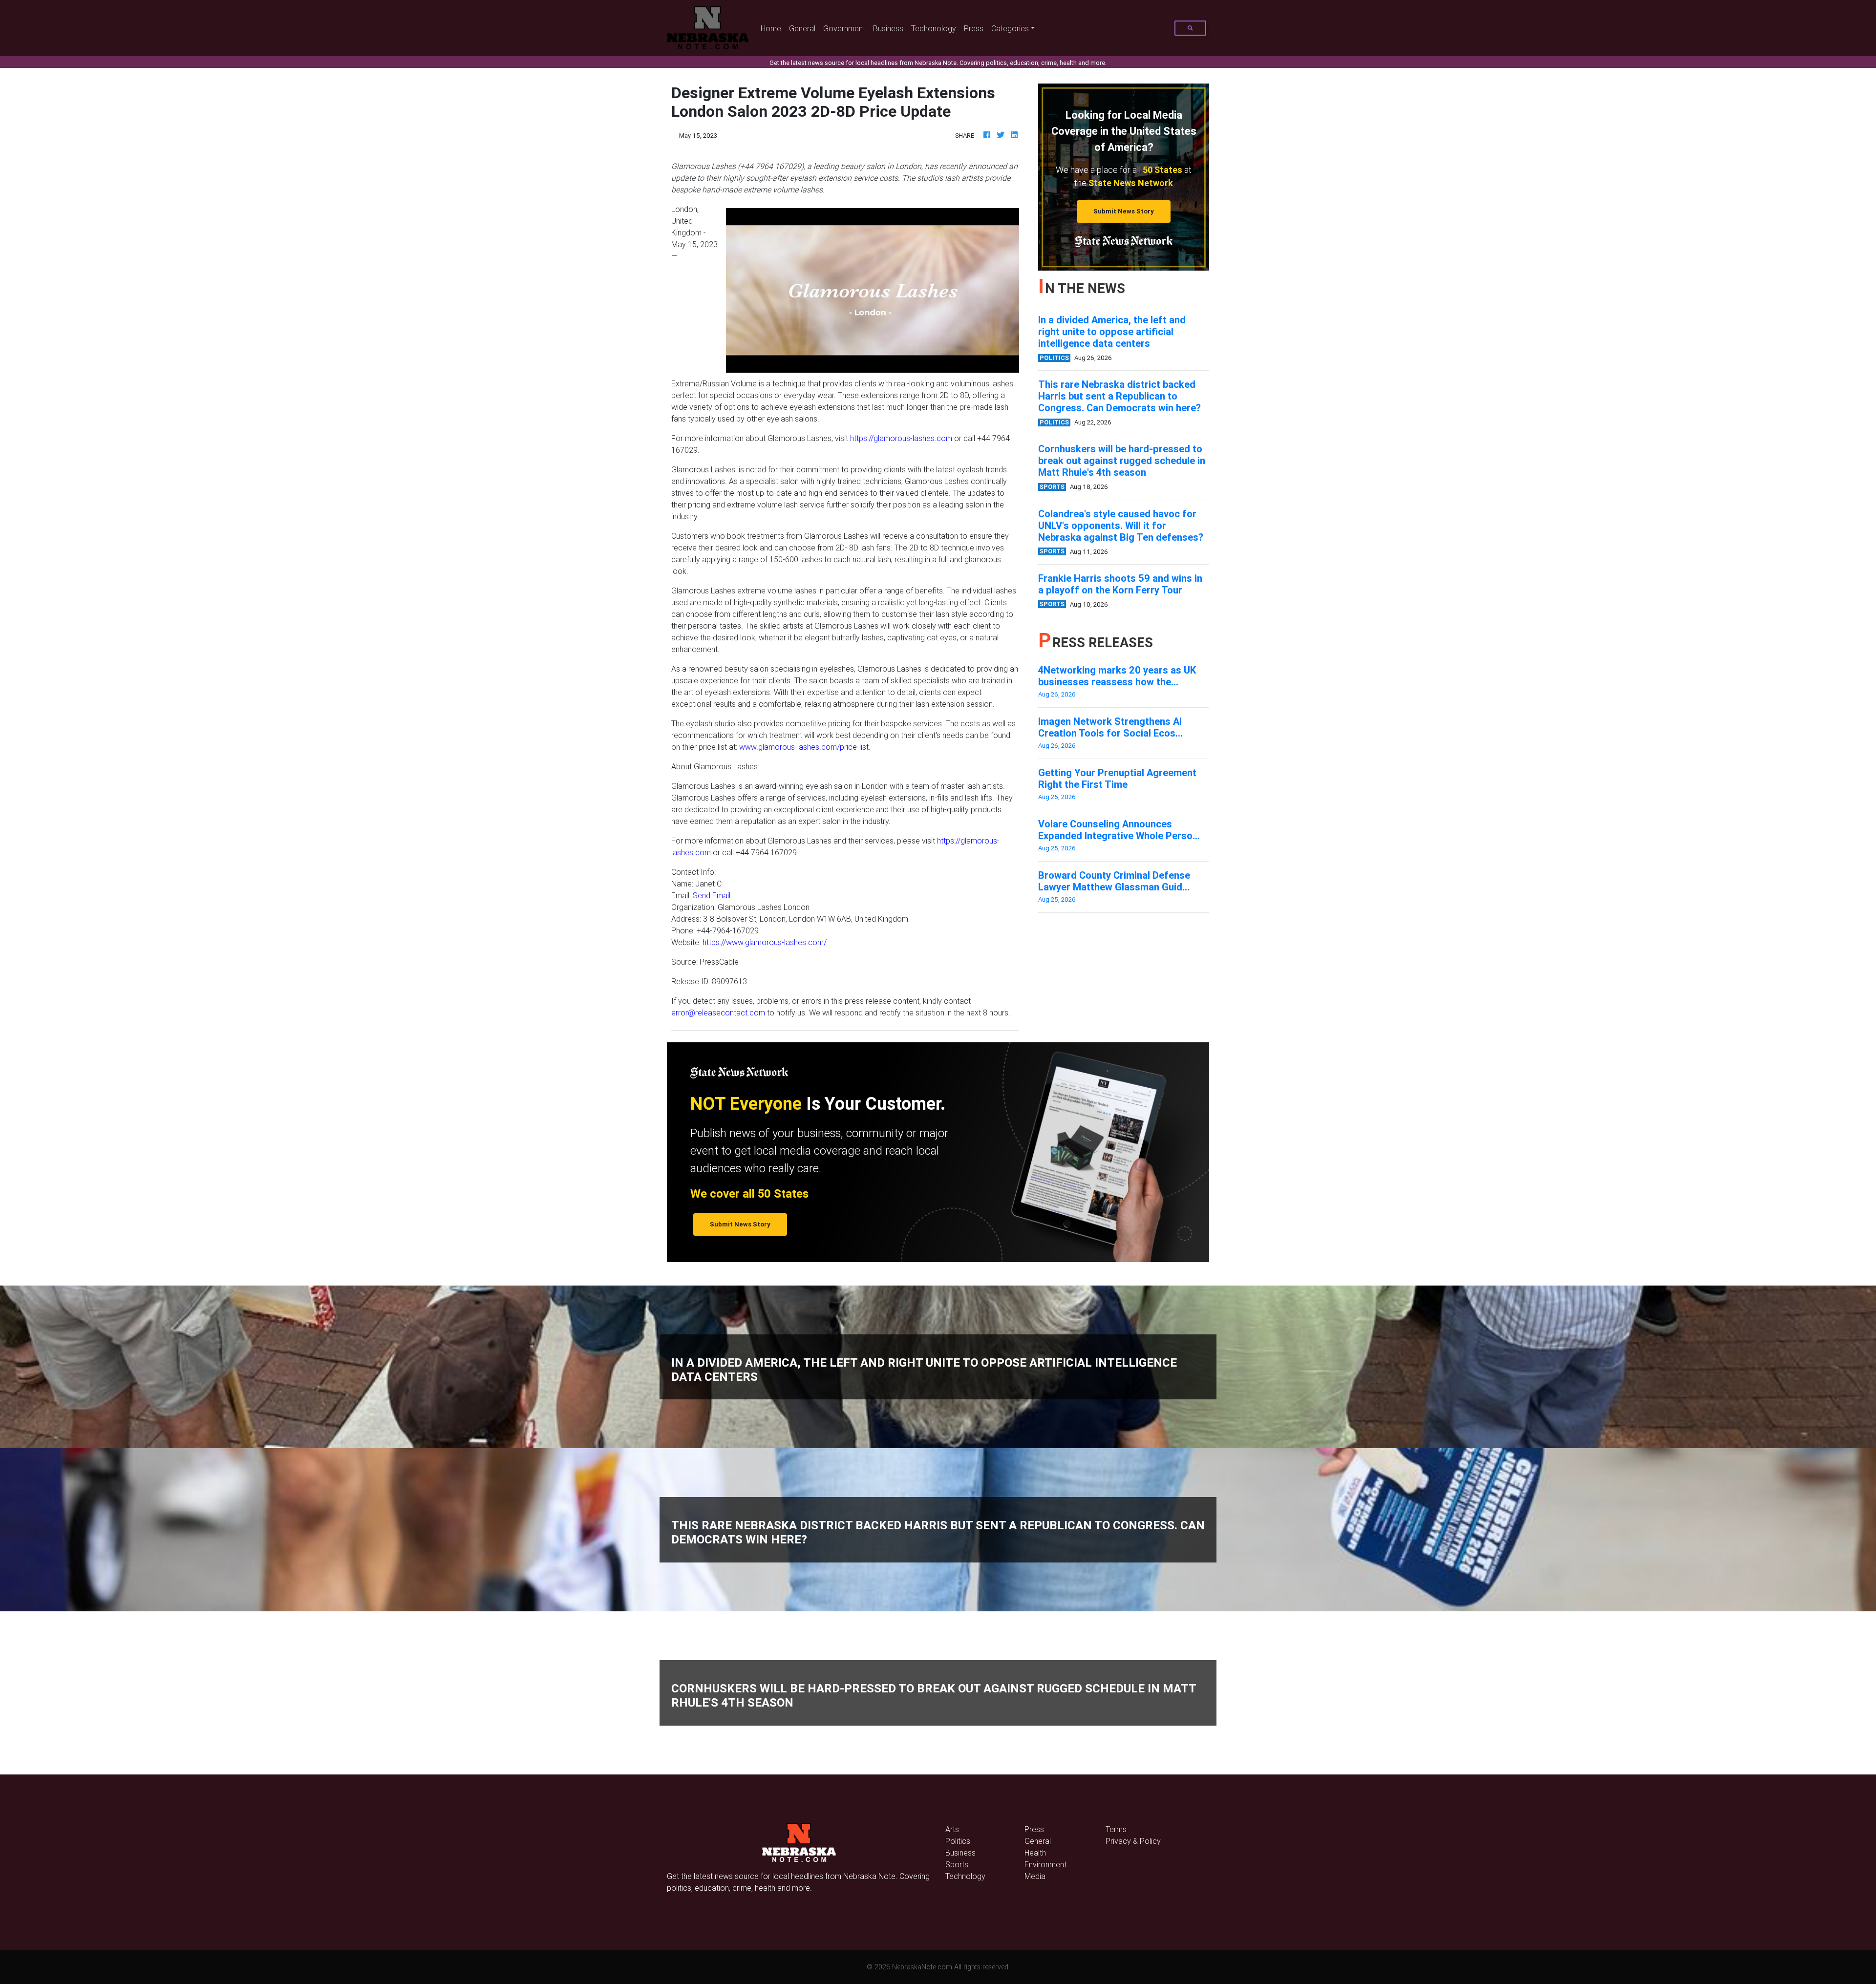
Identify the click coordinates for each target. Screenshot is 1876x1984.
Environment (1045, 1864)
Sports (957, 1864)
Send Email (712, 895)
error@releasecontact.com (718, 1013)
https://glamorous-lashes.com (901, 438)
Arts (952, 1829)
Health (1035, 1853)
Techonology (934, 28)
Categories (1010, 28)
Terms (1116, 1829)
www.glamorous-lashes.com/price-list (804, 747)
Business (888, 28)
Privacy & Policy (1133, 1841)
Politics (958, 1841)
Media (1035, 1876)
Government (844, 28)
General (802, 28)
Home (773, 28)
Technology (965, 1876)
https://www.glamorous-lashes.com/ (765, 942)
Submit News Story (1124, 211)
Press (974, 28)
